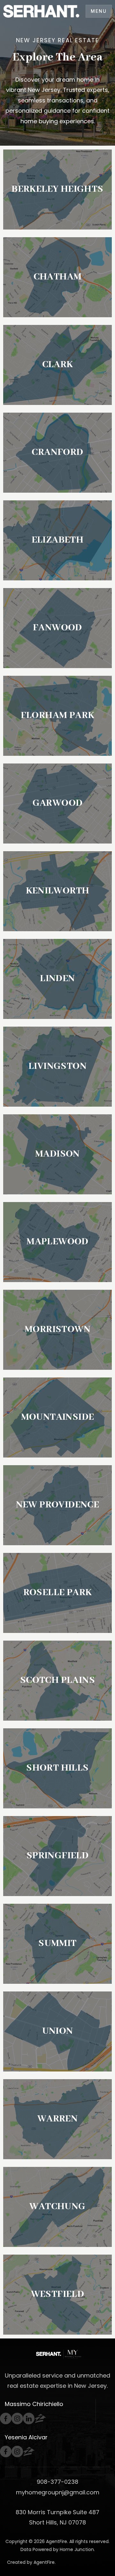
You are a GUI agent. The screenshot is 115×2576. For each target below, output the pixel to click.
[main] (57, 1169)
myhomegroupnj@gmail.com (58, 2492)
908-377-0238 (57, 2482)
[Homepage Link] (41, 11)
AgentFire (44, 2562)
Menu (99, 11)
